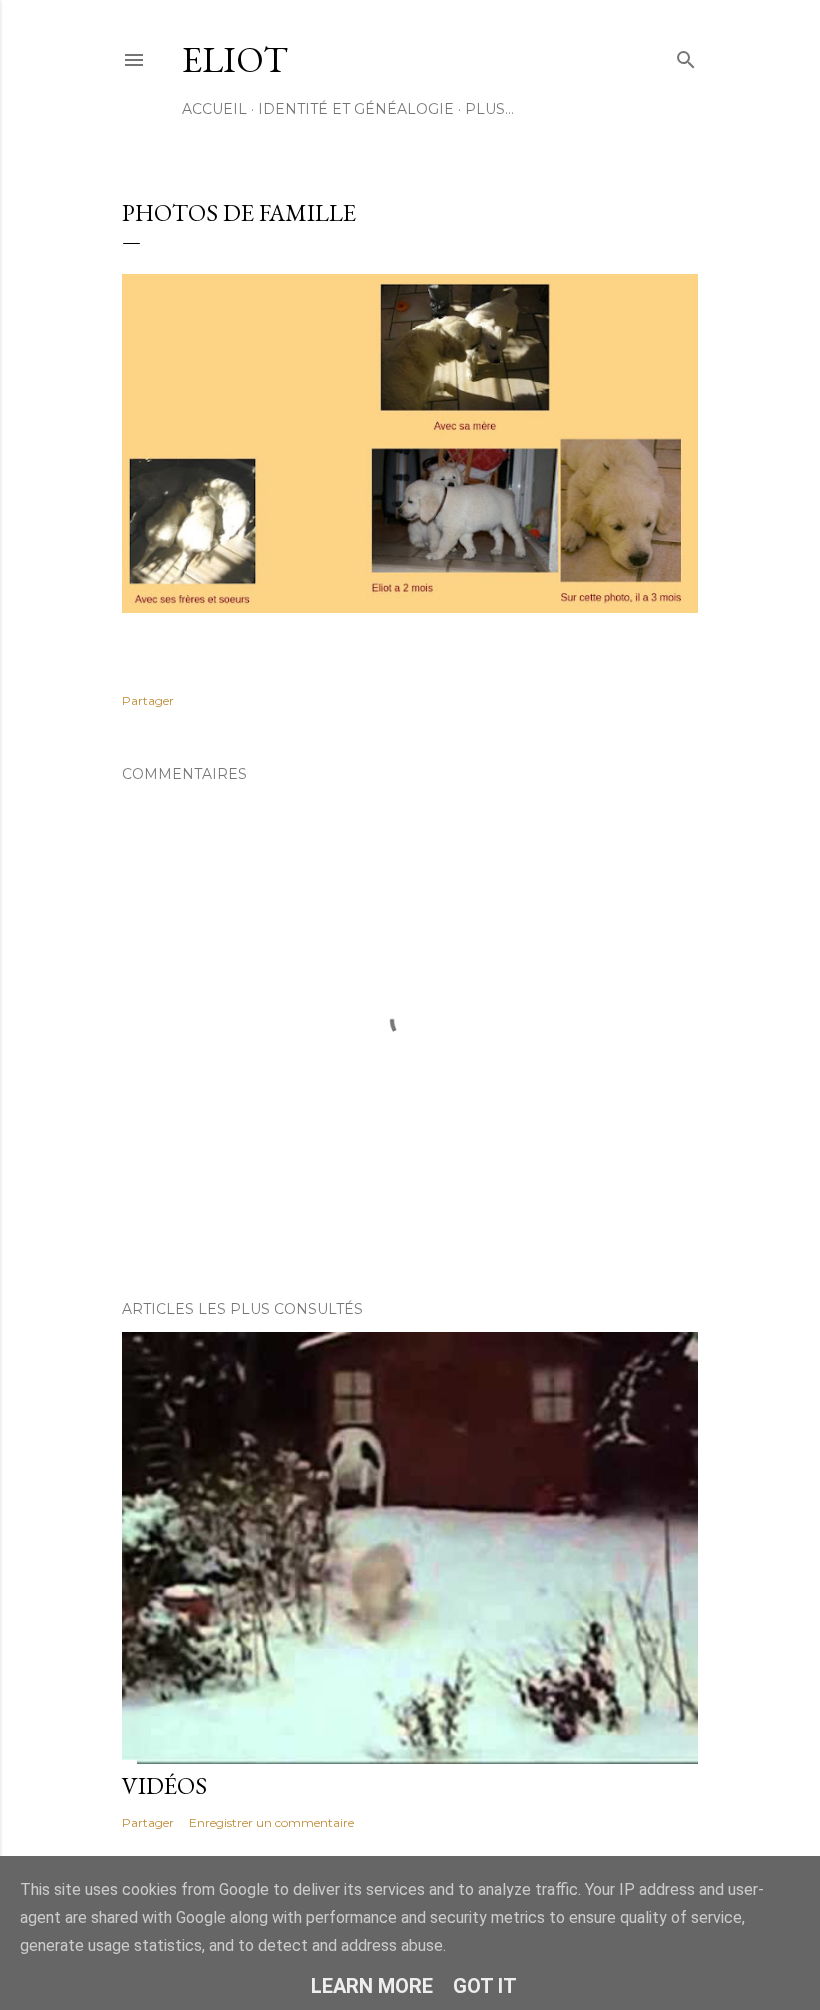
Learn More (372, 1986)
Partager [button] (148, 700)
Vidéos (164, 1785)
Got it (485, 1986)
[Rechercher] (686, 55)
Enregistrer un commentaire (271, 1822)
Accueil (214, 109)
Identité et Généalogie (356, 109)
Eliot (235, 59)
